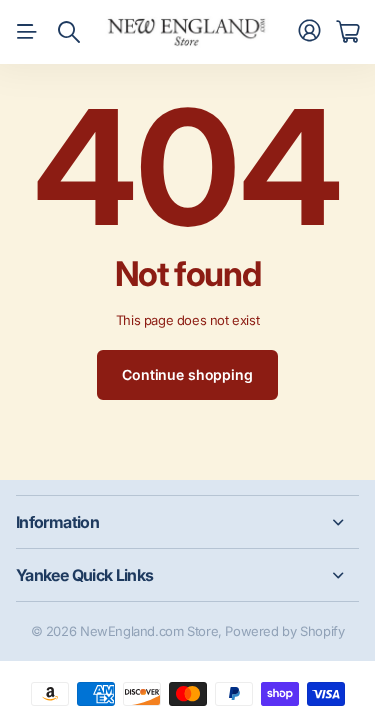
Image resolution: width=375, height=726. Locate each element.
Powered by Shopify (284, 631)
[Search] (69, 32)
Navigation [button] (27, 32)
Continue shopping (187, 374)
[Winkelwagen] (347, 32)
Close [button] (187, 522)
